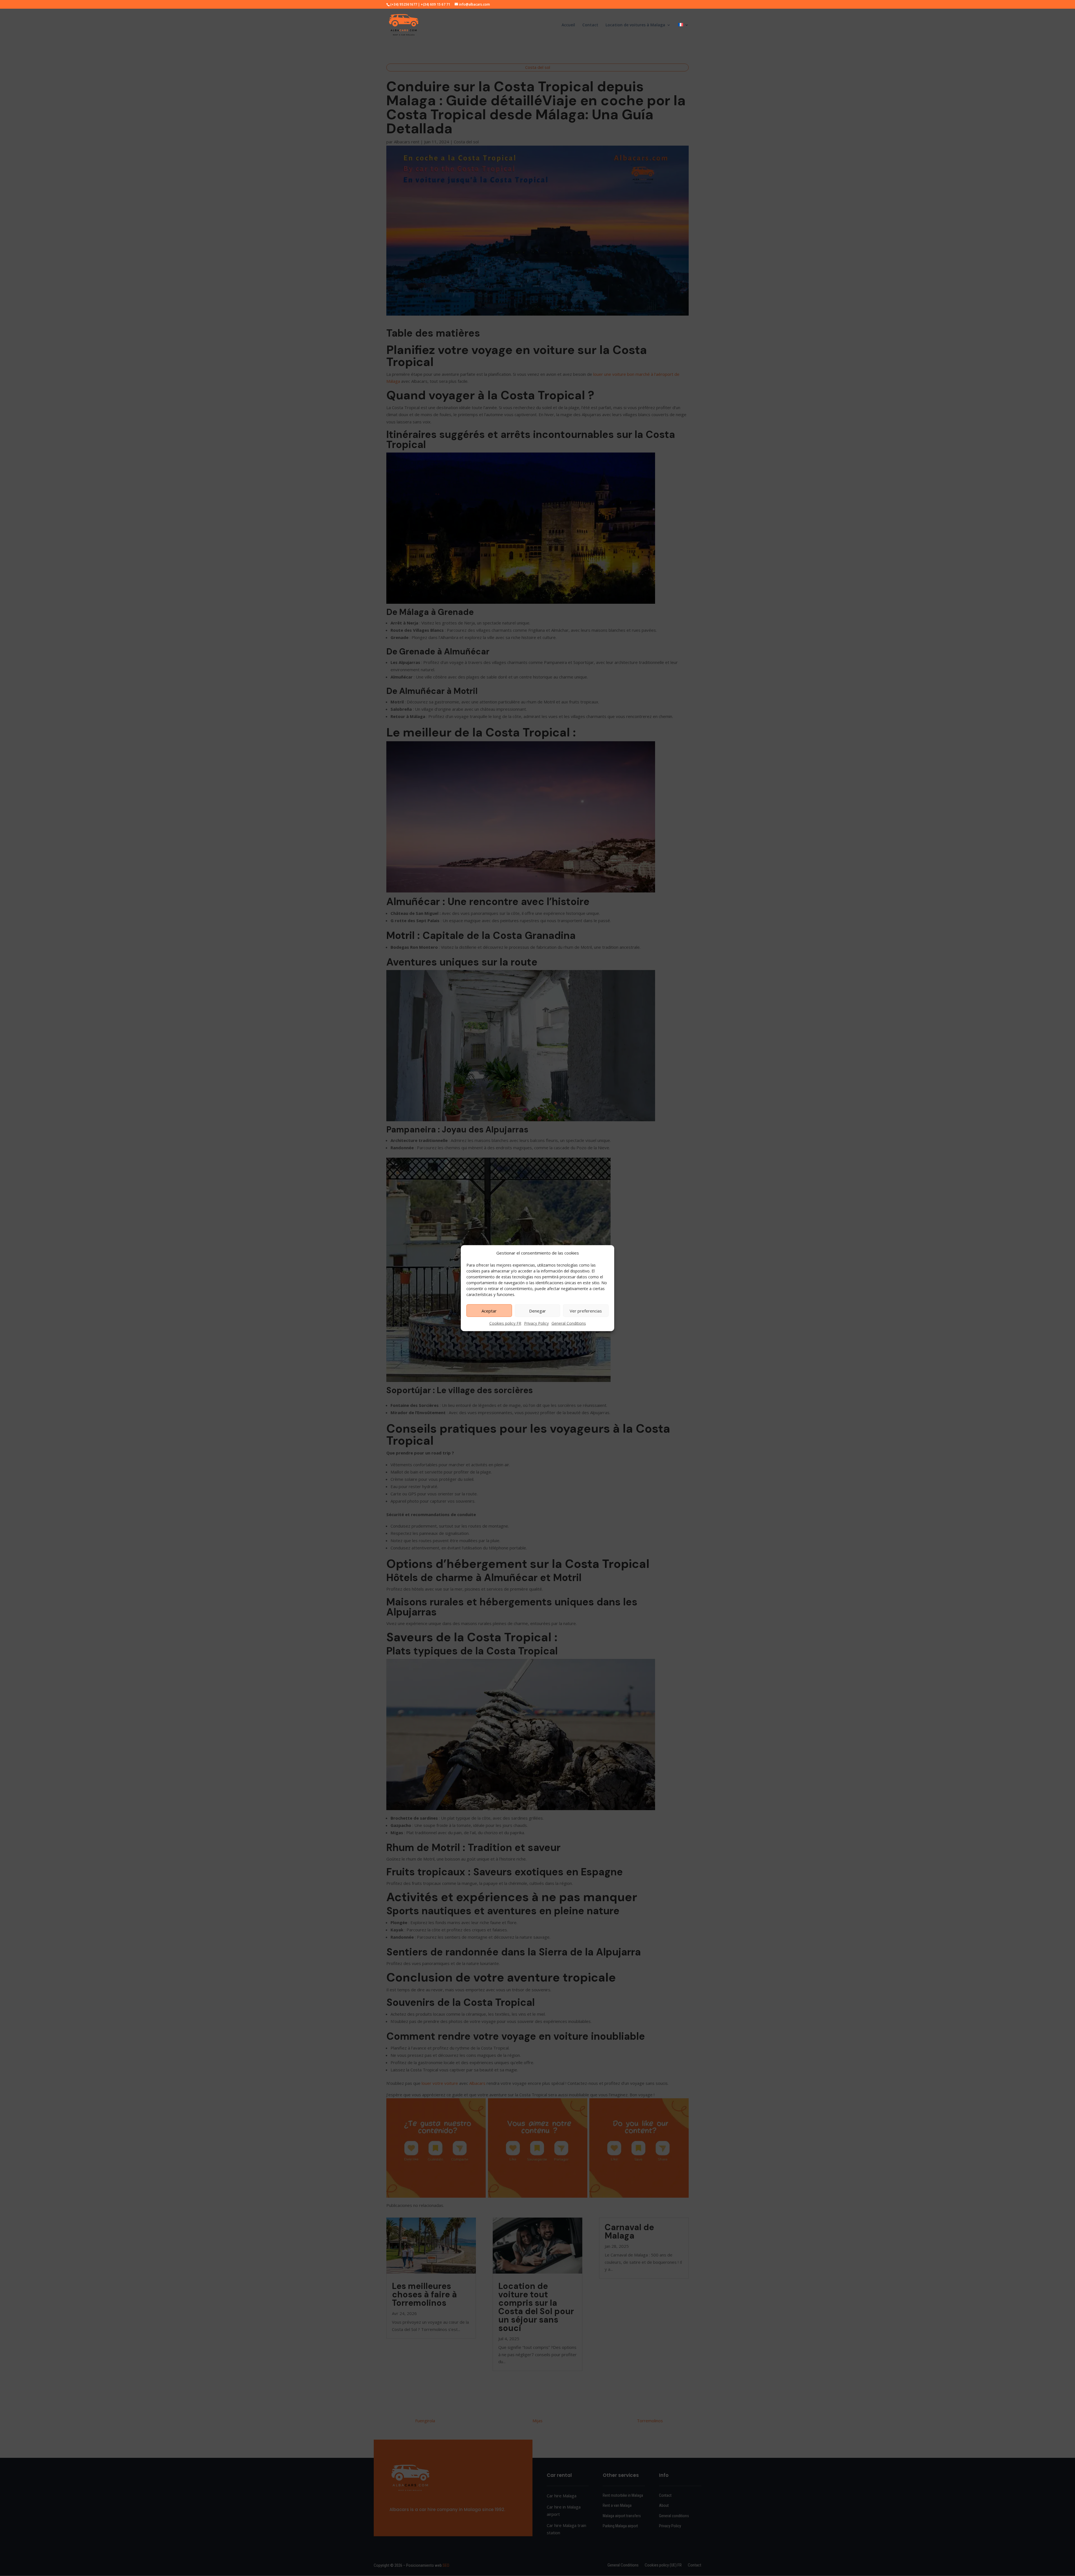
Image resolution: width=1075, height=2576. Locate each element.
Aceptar (489, 1311)
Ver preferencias (586, 1311)
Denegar (537, 1311)
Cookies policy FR (505, 1323)
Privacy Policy (536, 1323)
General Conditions (569, 1323)
